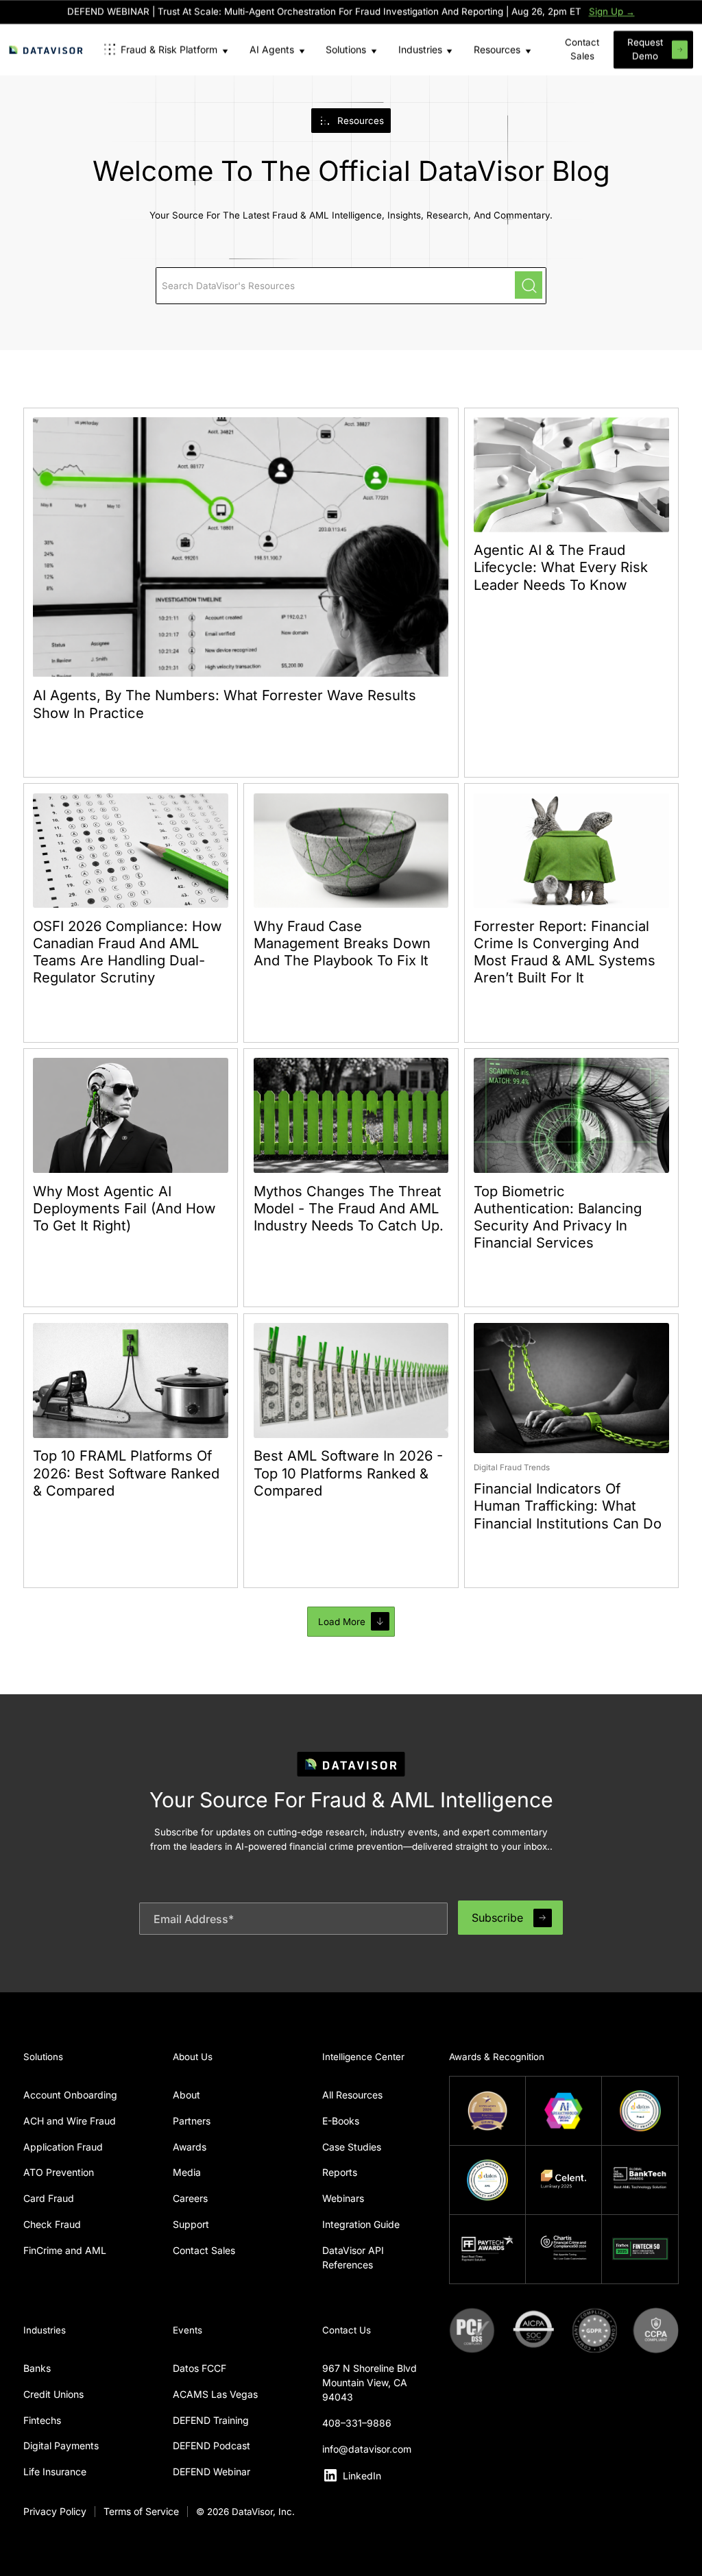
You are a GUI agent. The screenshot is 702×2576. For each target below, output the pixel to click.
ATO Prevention (59, 2172)
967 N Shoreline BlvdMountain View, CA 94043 (370, 2382)
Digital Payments (61, 2445)
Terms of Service (141, 2511)
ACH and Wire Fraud (70, 2121)
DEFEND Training (211, 2420)
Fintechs (42, 2420)
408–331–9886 (357, 2423)
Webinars (343, 2198)
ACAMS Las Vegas (215, 2394)
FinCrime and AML (65, 2250)
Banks (37, 2368)
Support (191, 2224)
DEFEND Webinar (211, 2472)
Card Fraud (49, 2198)
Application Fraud (63, 2147)
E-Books (341, 2121)
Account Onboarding (70, 2095)
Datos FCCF (199, 2368)
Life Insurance (55, 2472)
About (186, 2095)
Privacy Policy (55, 2511)
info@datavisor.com (367, 2449)
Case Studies (352, 2147)
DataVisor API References (353, 2257)
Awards (190, 2147)
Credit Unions (53, 2394)
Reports (340, 2172)
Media (187, 2172)
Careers (190, 2198)
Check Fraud (52, 2224)
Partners (192, 2121)
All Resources (352, 2095)
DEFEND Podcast (211, 2445)
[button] (165, 50)
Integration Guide (361, 2224)
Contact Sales (204, 2250)
